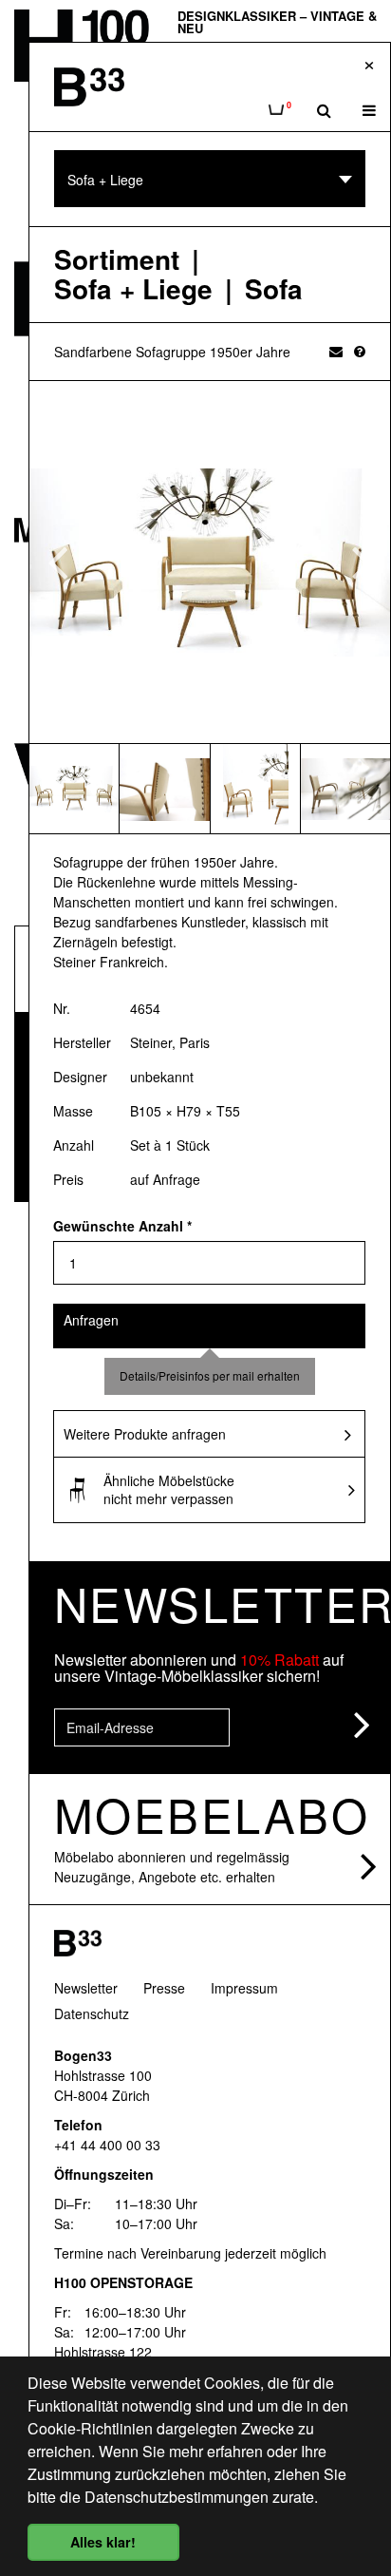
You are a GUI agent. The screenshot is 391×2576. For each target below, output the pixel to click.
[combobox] (210, 179)
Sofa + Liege (133, 289)
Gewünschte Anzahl (122, 1226)
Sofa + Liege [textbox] (105, 180)
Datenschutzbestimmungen (177, 2497)
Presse (164, 1988)
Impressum (244, 1988)
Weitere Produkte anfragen (145, 1434)
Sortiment (117, 260)
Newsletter (86, 1988)
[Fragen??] (360, 351)
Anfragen (91, 1320)
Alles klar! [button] (103, 2542)
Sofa (274, 289)
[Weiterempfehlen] (336, 351)
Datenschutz (92, 2013)
